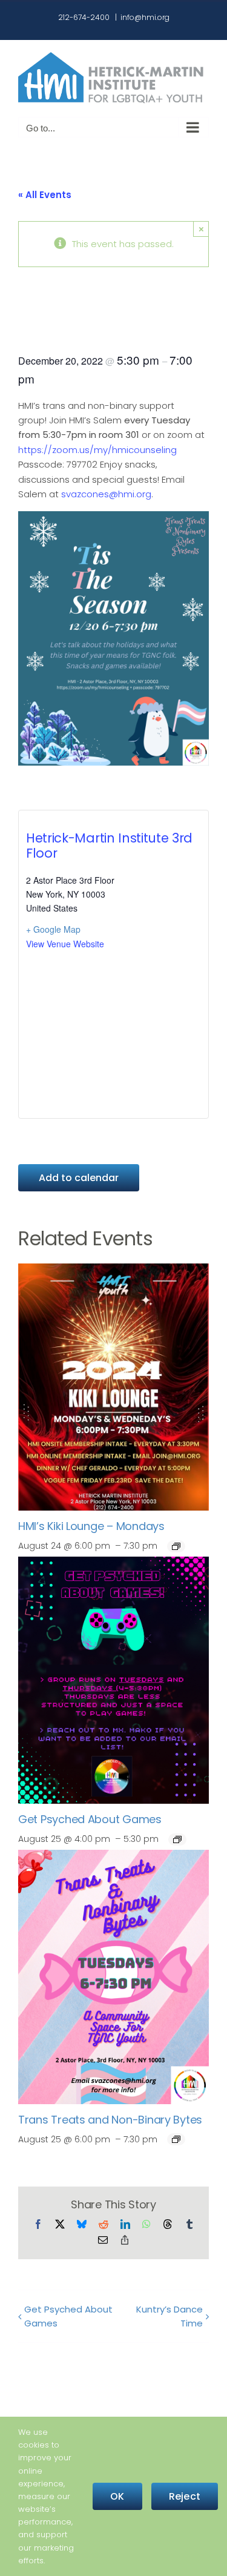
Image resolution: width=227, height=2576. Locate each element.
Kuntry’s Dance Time (169, 2316)
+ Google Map (53, 929)
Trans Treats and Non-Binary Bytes (110, 2120)
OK (117, 2496)
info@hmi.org (145, 17)
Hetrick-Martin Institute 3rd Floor (109, 846)
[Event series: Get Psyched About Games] (177, 1839)
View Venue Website (65, 944)
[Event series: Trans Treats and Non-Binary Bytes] (176, 2139)
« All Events (45, 195)
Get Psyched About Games (90, 1819)
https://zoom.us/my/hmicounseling (97, 450)
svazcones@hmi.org (106, 494)
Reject (185, 2496)
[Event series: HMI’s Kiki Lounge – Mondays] (176, 1546)
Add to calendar (79, 1178)
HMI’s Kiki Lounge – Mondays (91, 1526)
